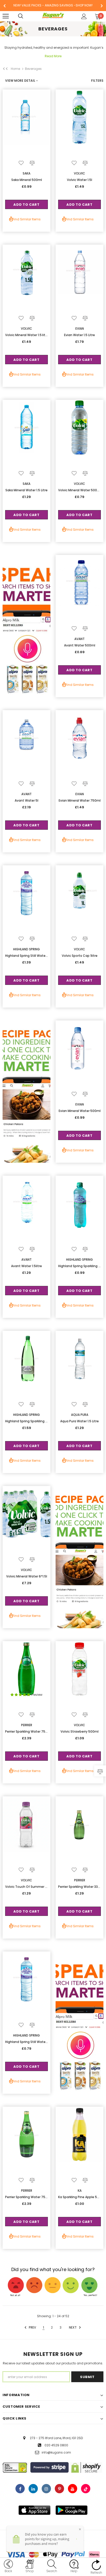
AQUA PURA (80, 1415)
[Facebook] (20, 2489)
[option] (53, 6)
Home (15, 69)
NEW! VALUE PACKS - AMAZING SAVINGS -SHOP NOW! (53, 5)
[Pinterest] (59, 2489)
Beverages (33, 69)
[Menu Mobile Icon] (6, 16)
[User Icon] (84, 16)
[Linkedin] (33, 2489)
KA (80, 2191)
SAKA (26, 173)
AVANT (79, 639)
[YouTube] (73, 2489)
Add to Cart (26, 205)
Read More (53, 56)
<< (5, 69)
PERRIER (27, 1725)
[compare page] (100, 1771)
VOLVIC (79, 173)
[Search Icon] (26, 16)
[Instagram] (46, 2489)
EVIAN (80, 329)
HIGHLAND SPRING (26, 949)
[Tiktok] (86, 2489)
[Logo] (53, 16)
